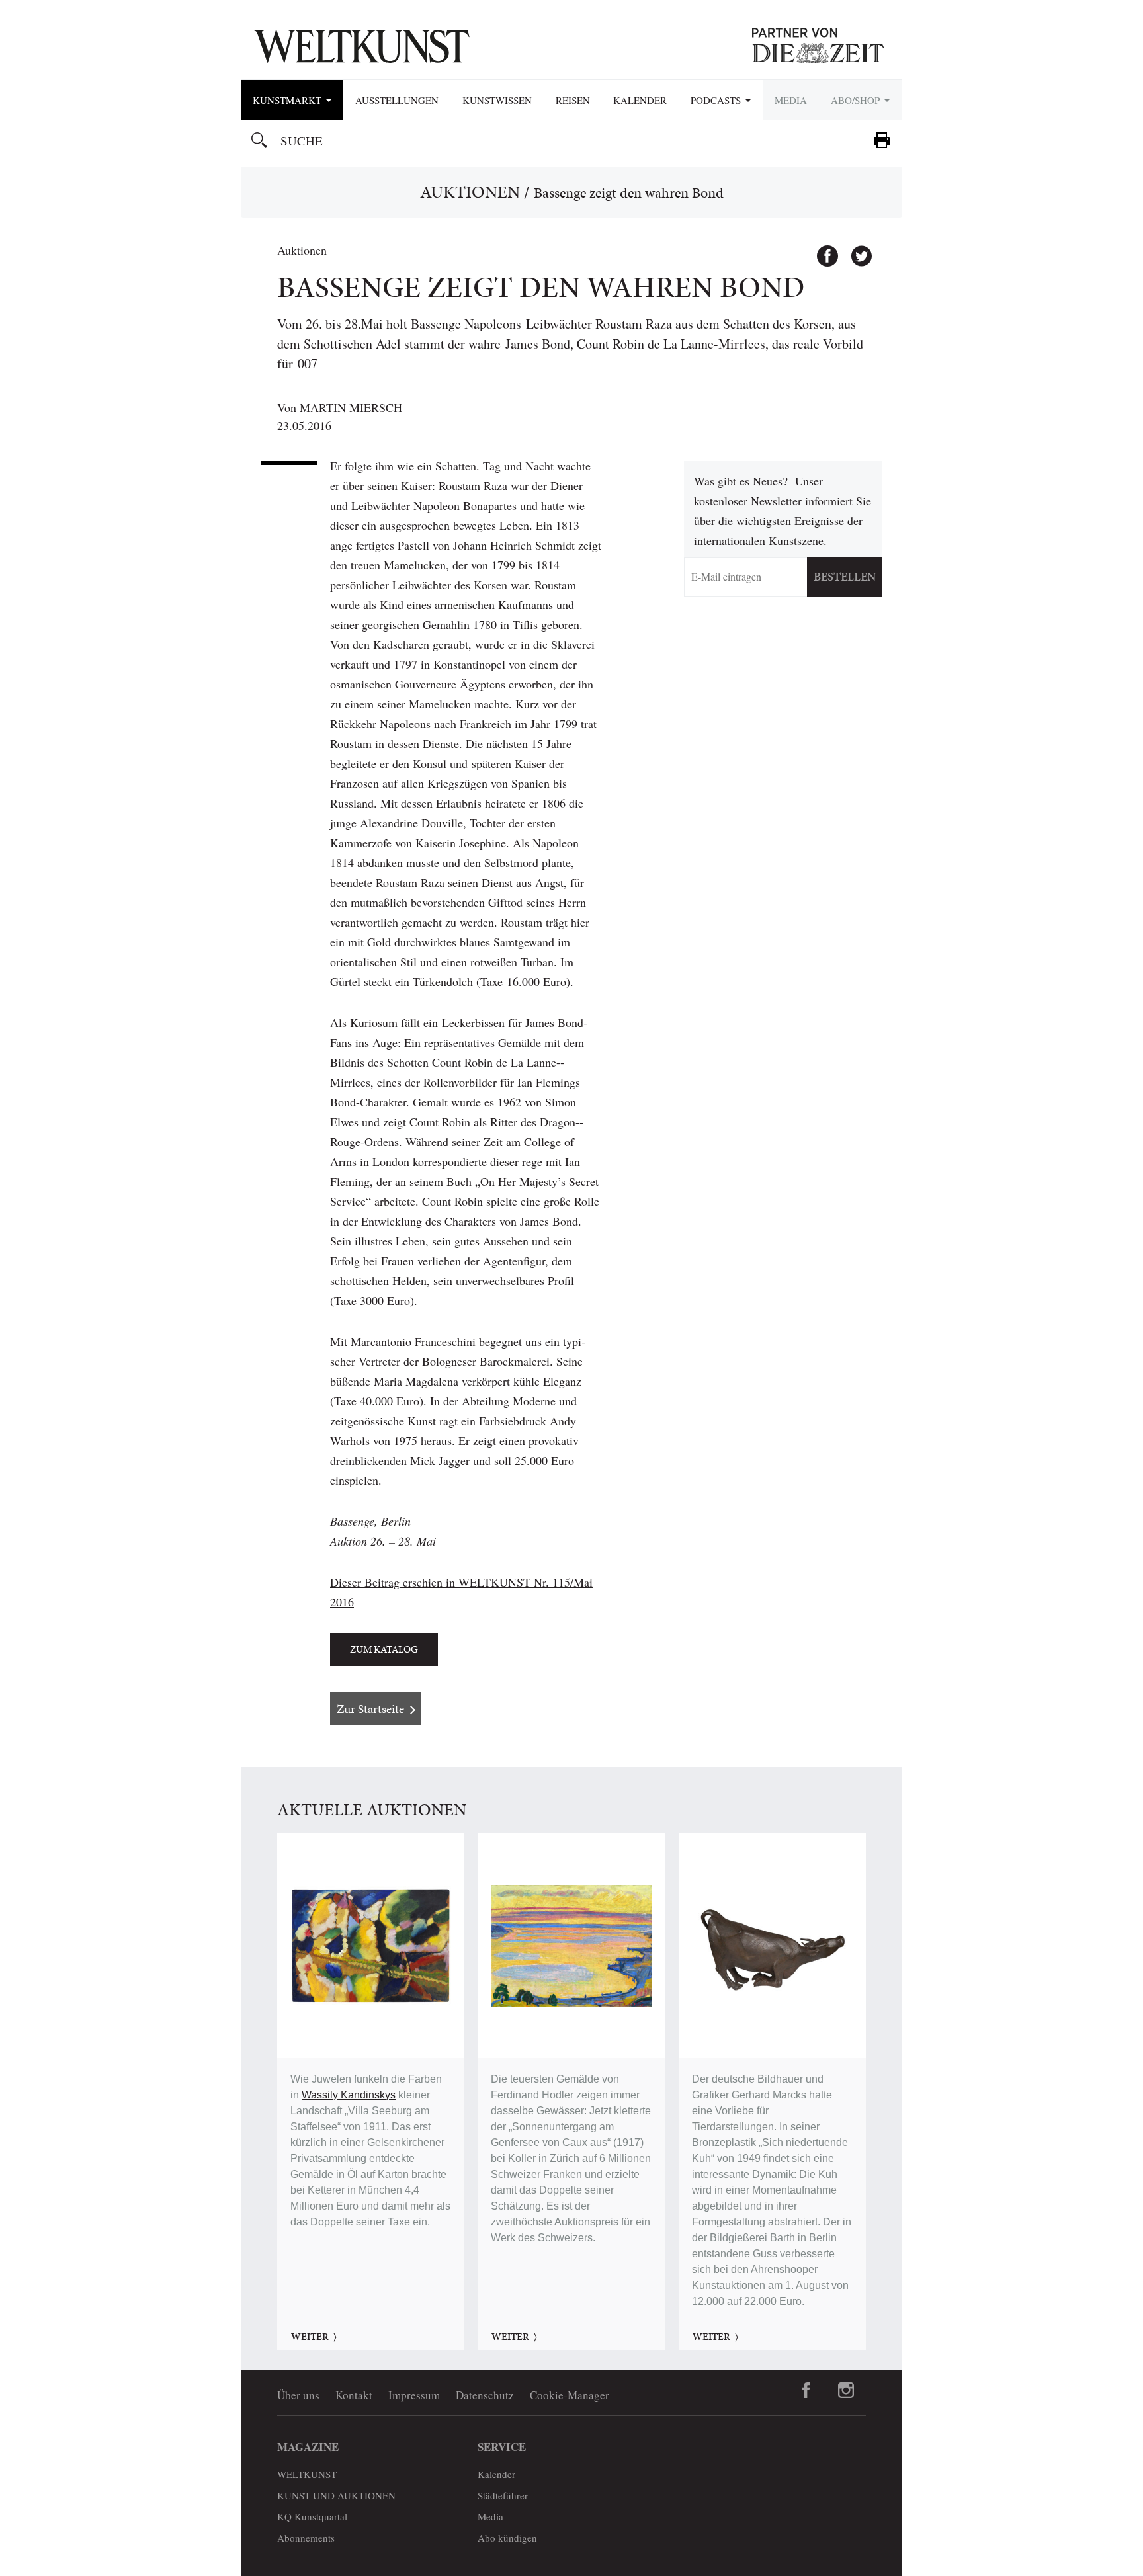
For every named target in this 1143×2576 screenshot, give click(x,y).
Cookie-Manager (570, 2395)
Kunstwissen (497, 100)
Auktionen (470, 192)
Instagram (846, 2390)
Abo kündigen (507, 2538)
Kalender (640, 100)
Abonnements (306, 2538)
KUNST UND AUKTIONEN (336, 2495)
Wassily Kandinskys (349, 2095)
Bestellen (845, 576)
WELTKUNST (307, 2474)
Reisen (573, 100)
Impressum (414, 2395)
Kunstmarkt (289, 100)
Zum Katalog (384, 1649)
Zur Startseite (370, 1709)
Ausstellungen (397, 100)
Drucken (882, 140)
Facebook (822, 250)
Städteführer (503, 2495)
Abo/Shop (857, 100)
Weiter (310, 2337)
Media (791, 100)
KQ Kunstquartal (312, 2516)
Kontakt (354, 2395)
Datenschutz (485, 2395)
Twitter (855, 250)
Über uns (298, 2395)
